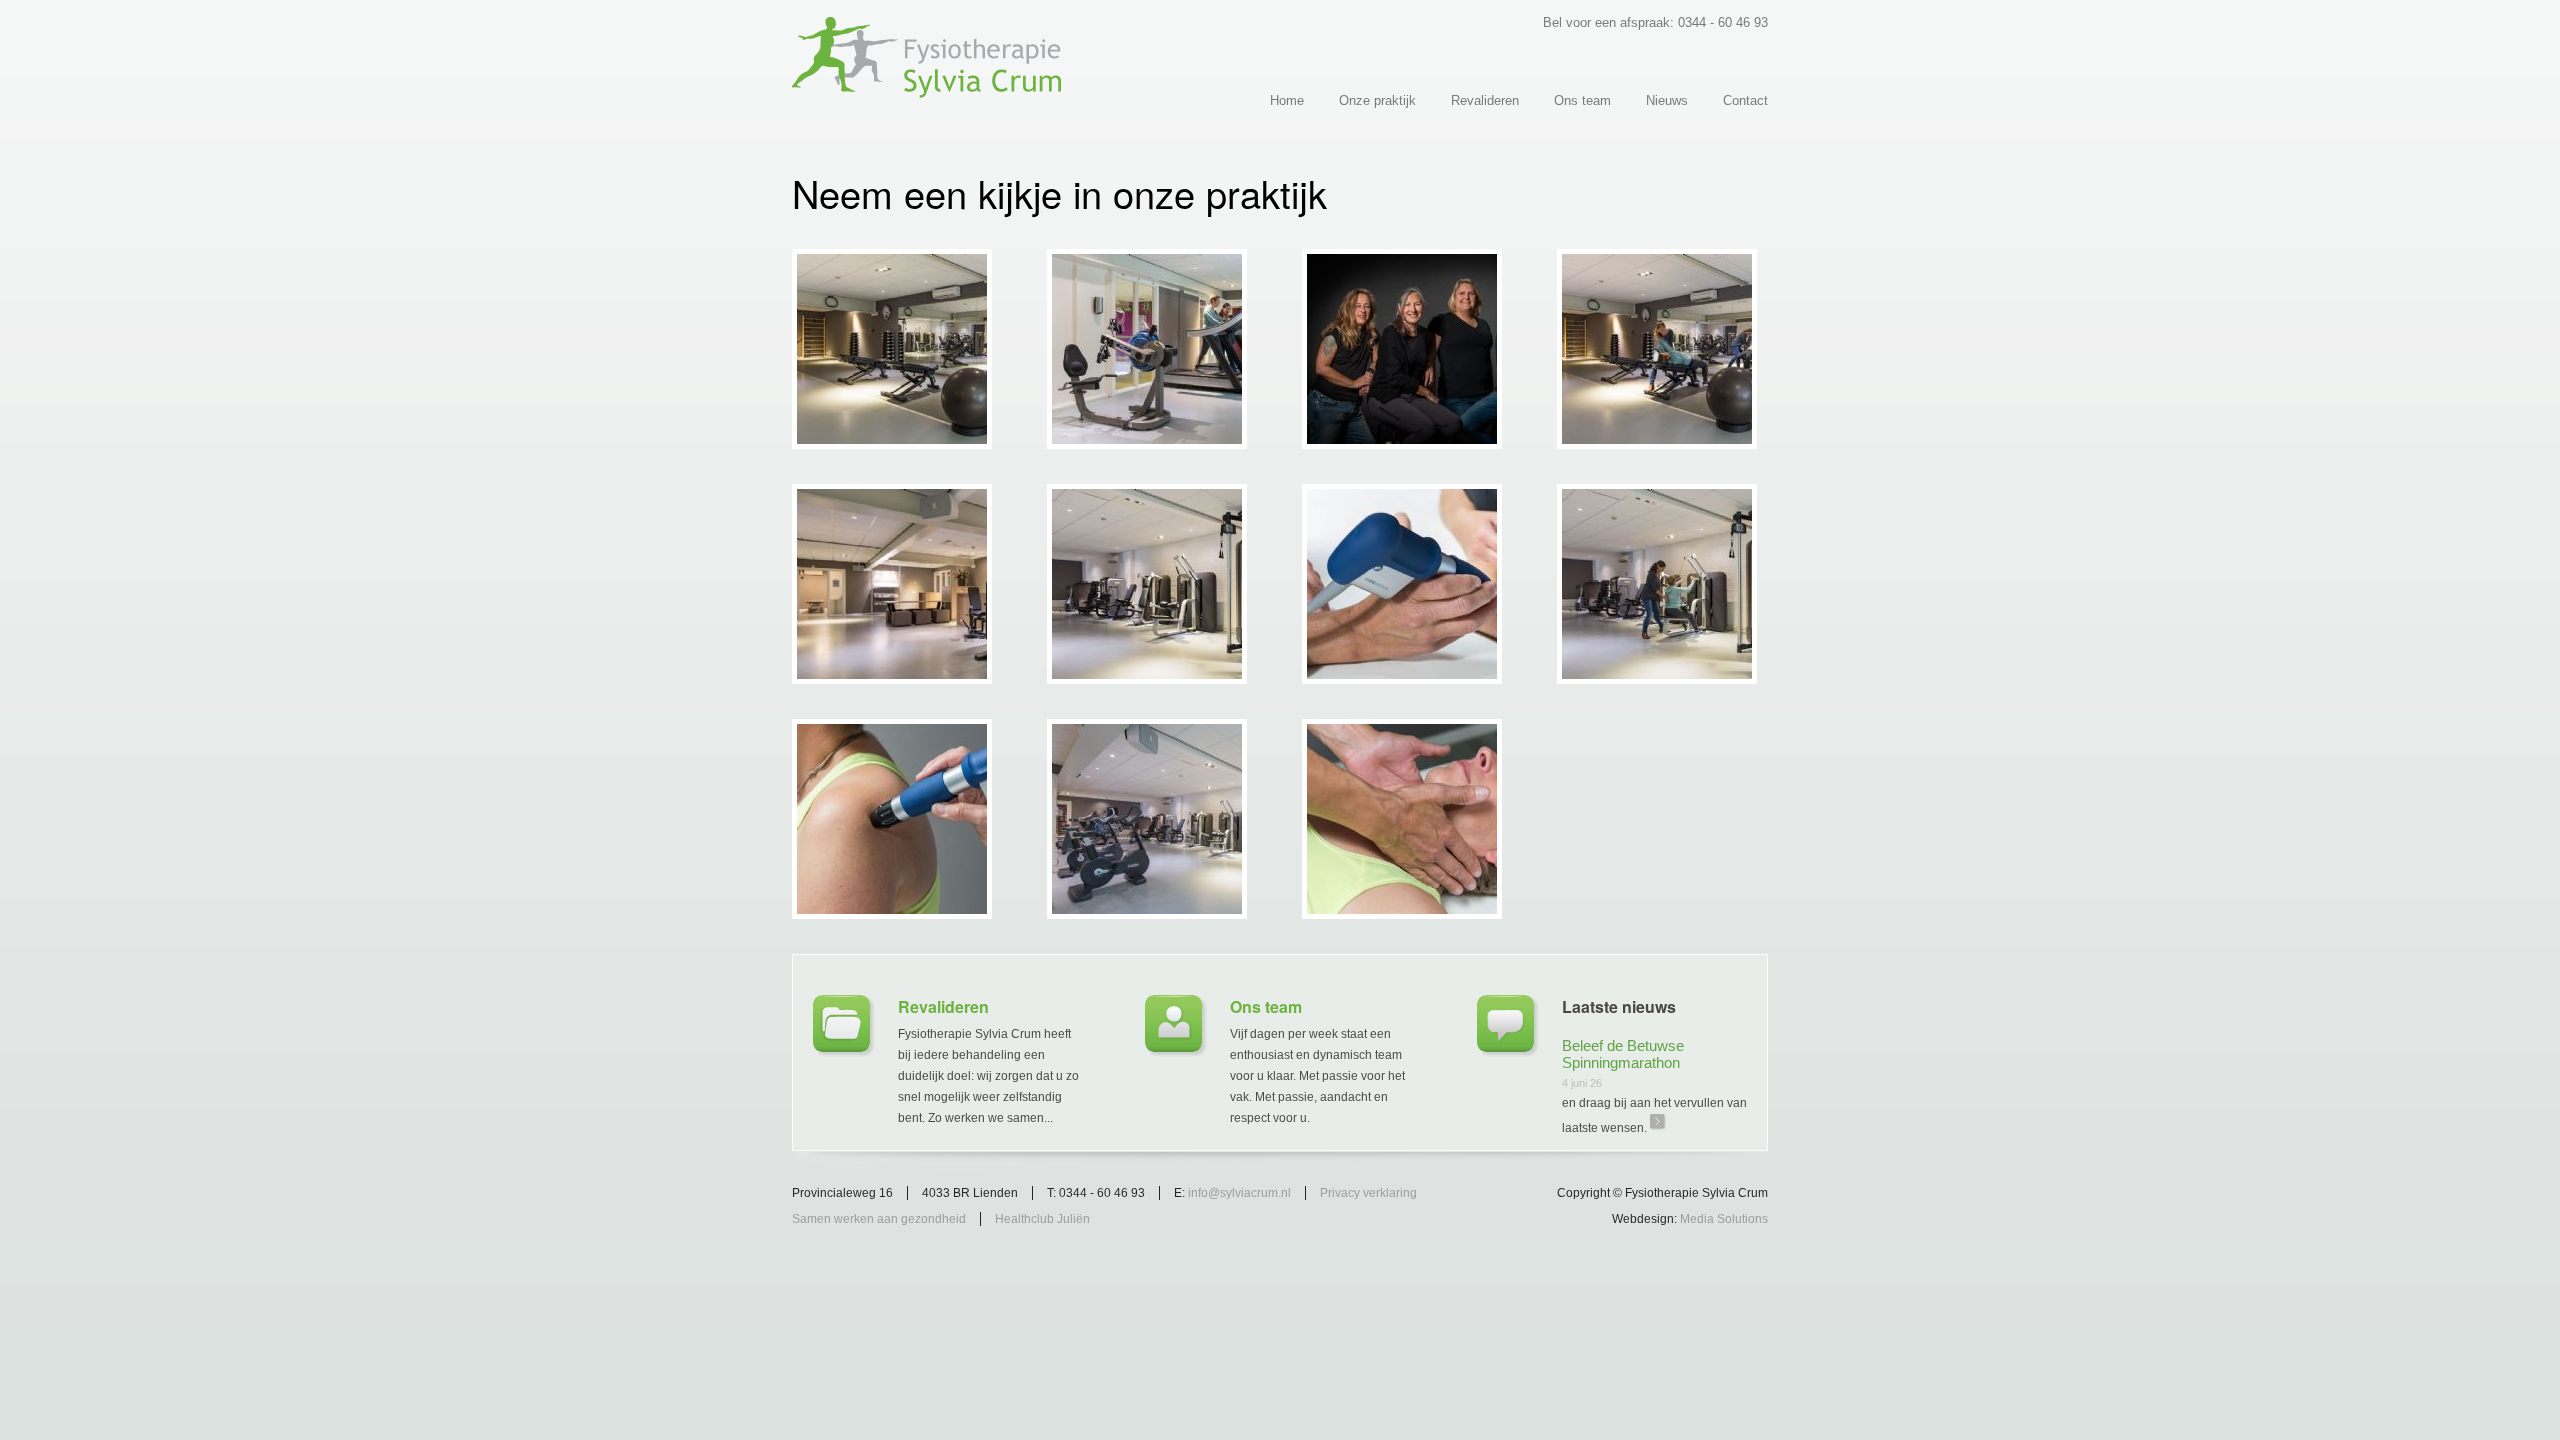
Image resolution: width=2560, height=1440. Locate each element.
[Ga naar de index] (926, 89)
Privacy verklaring (1368, 1193)
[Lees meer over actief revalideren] (841, 1023)
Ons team (1582, 100)
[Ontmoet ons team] (1173, 1023)
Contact (1745, 100)
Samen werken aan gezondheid (879, 1219)
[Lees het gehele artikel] (1505, 1023)
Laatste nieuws (1619, 1006)
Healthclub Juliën (1042, 1219)
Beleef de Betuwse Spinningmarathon (1623, 1054)
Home (1287, 100)
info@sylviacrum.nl (1239, 1193)
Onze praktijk (1377, 100)
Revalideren (1485, 100)
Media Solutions (1724, 1219)
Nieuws (1667, 100)
